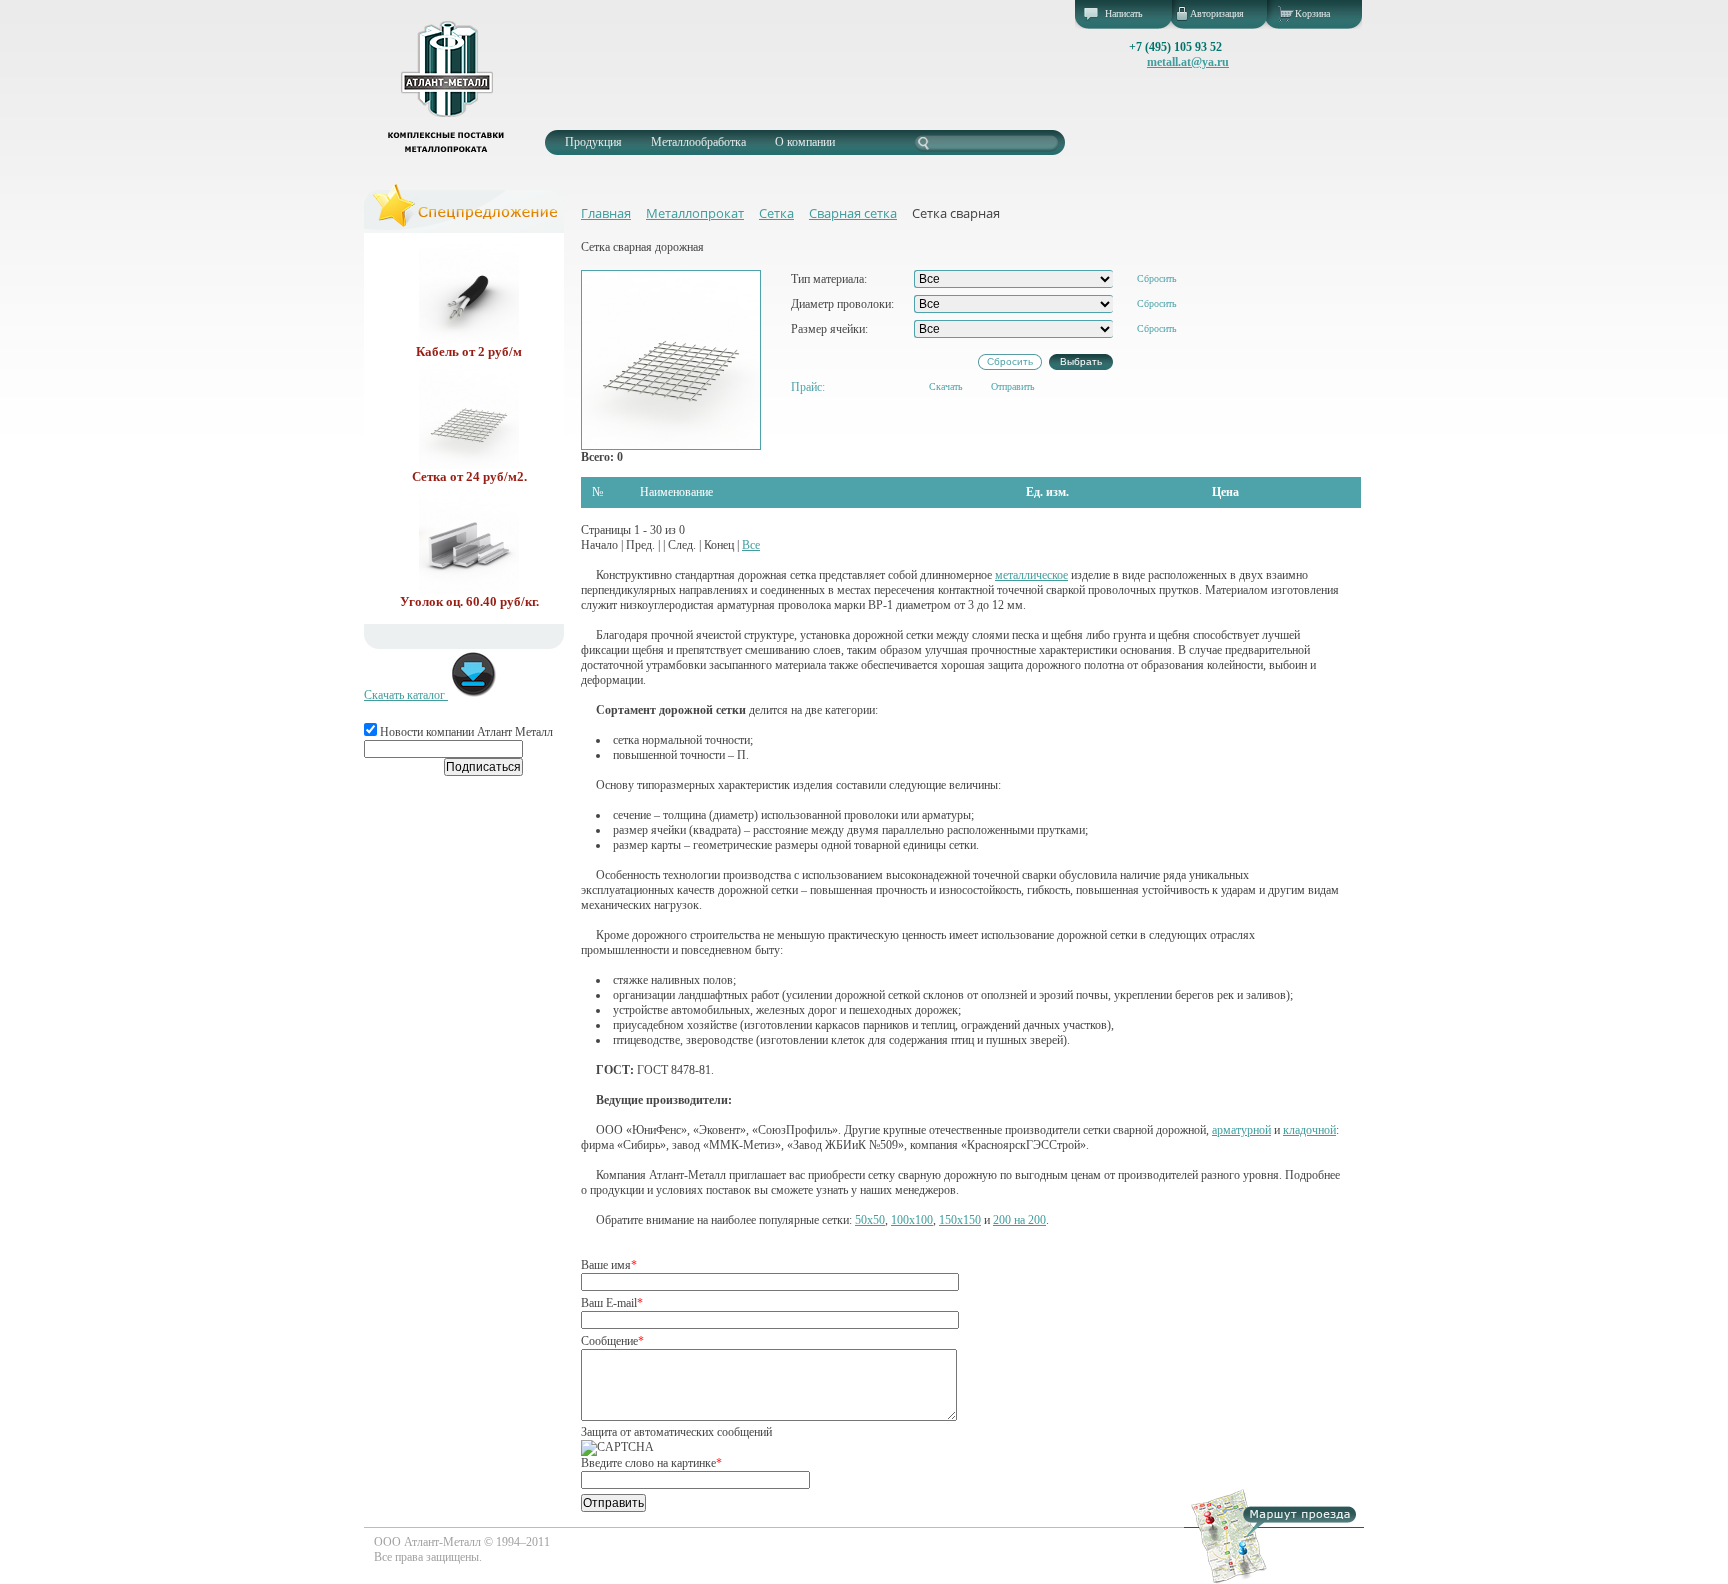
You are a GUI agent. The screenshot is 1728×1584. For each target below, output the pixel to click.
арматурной (1241, 1130)
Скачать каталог (406, 695)
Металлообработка (698, 142)
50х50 (870, 1220)
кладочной (1309, 1130)
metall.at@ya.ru (1188, 62)
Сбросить (1157, 278)
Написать (1124, 13)
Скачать (946, 386)
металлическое (1031, 575)
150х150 (960, 1220)
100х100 (912, 1220)
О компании (805, 142)
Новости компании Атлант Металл (465, 732)
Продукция (593, 142)
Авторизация (1217, 13)
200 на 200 (1019, 1220)
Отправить (1013, 386)
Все (751, 545)
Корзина (1312, 13)
